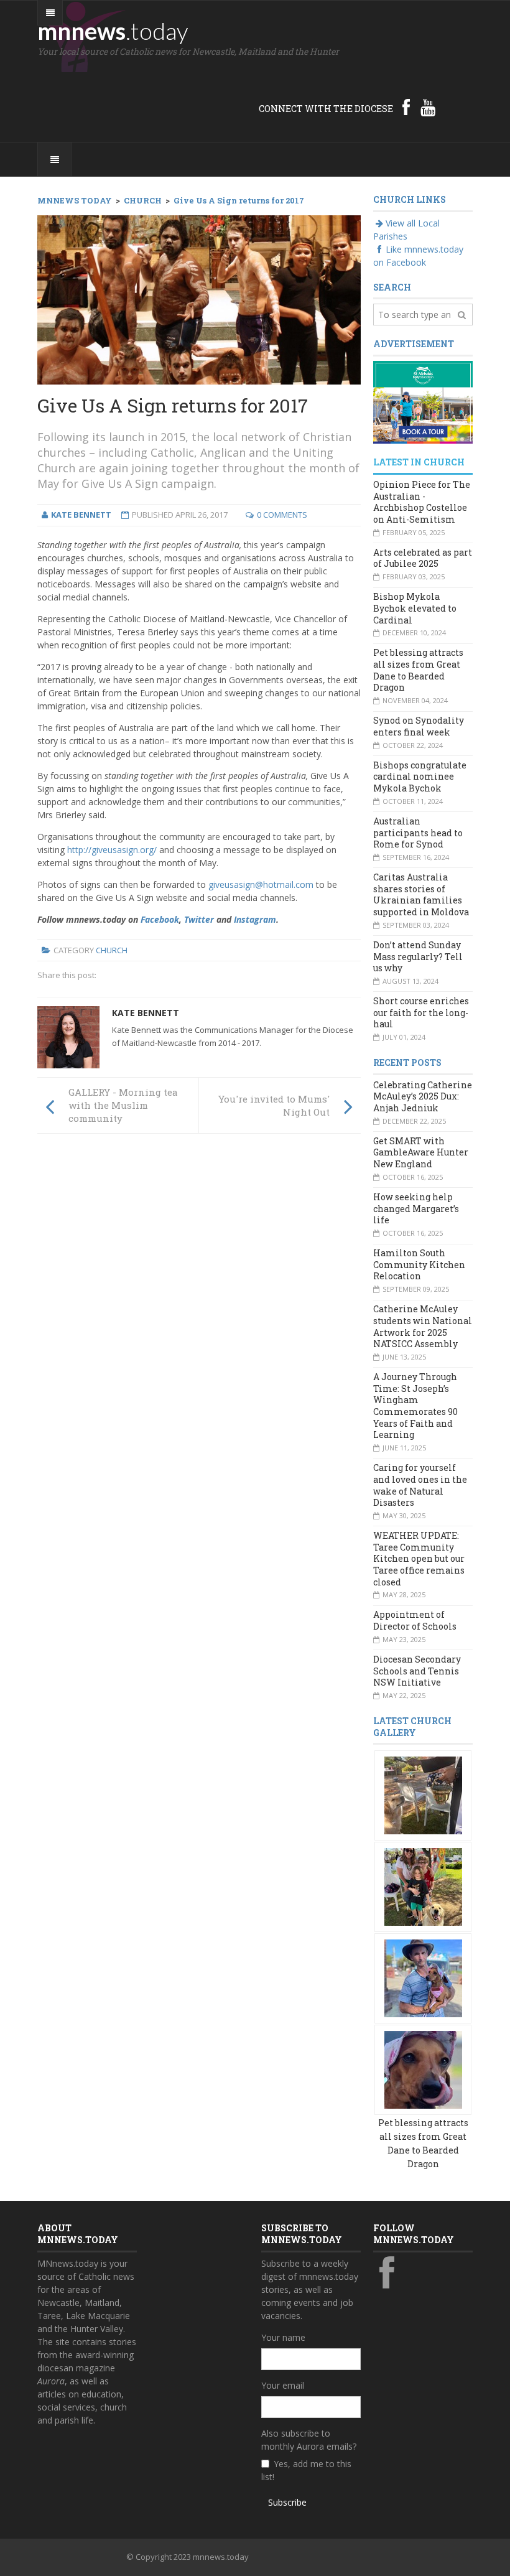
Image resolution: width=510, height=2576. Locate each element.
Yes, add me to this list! (306, 2470)
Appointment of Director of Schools (415, 1620)
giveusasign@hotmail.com (261, 884)
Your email (283, 2385)
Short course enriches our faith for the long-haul (421, 1012)
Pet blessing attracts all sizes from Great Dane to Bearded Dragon (418, 670)
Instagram (255, 919)
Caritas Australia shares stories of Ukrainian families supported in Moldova (421, 894)
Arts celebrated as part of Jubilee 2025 (423, 558)
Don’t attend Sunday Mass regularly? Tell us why (418, 956)
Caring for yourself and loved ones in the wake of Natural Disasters (420, 1485)
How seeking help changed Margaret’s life (416, 1208)
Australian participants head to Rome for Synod (418, 833)
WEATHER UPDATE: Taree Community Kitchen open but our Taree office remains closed (419, 1559)
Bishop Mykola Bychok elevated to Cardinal (415, 608)
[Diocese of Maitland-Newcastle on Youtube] (428, 107)
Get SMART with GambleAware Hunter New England (421, 1152)
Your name (283, 2337)
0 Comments (282, 515)
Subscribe (287, 2502)
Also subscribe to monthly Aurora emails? (309, 2440)
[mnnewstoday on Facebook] (406, 107)
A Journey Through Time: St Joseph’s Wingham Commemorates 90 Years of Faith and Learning (415, 1406)
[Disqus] (199, 1315)
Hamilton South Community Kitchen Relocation (419, 1264)
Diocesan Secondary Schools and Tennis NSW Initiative (417, 1671)
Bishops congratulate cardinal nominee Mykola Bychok (420, 777)
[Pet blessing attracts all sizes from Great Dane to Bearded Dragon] (423, 1795)
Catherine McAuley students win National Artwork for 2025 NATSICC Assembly (423, 1326)
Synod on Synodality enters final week (419, 726)
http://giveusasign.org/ (112, 850)
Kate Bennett (146, 1013)
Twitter (199, 919)
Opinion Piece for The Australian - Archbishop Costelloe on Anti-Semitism (422, 502)
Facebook (160, 919)
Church (112, 950)
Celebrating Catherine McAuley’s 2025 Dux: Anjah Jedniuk (423, 1096)
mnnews (113, 30)
